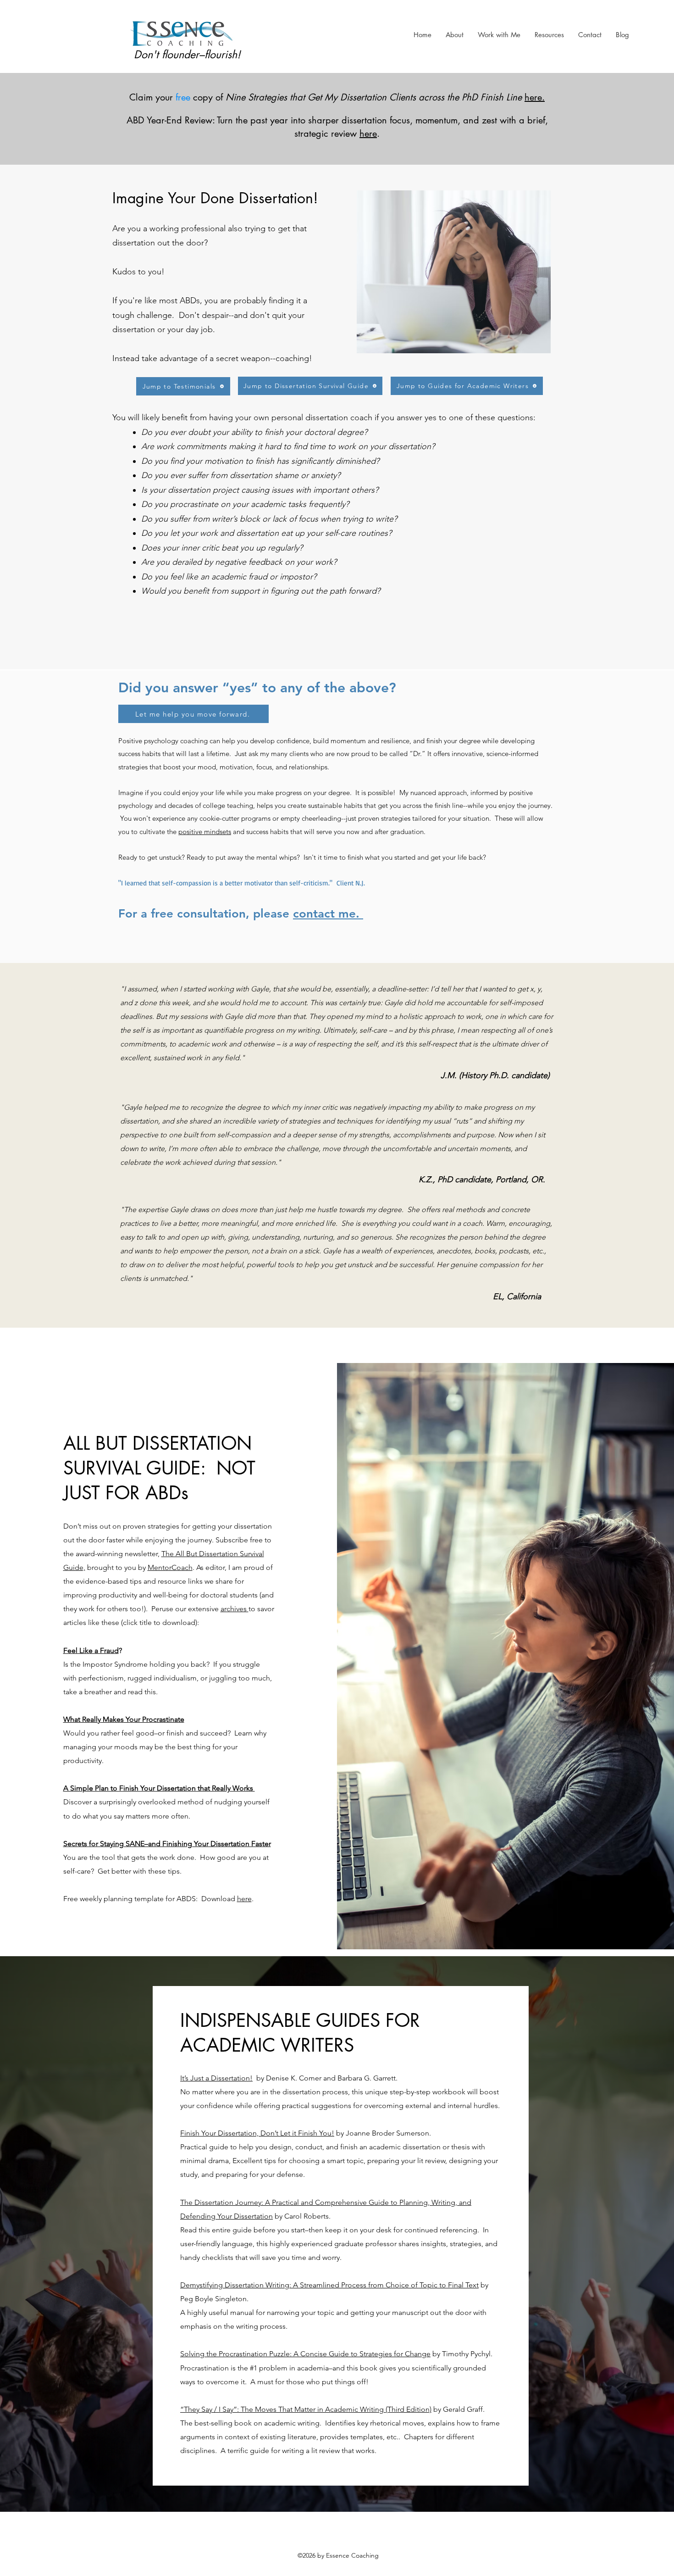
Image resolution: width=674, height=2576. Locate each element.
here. (535, 97)
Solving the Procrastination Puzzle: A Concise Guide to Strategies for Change (305, 2354)
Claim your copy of (326, 97)
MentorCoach (170, 1567)
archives (235, 1609)
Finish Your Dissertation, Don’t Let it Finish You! (257, 2133)
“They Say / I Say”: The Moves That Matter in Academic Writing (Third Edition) (306, 2409)
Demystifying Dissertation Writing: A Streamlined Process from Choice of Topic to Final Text (329, 2285)
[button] (499, 35)
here (244, 1899)
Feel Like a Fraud (91, 1650)
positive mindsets (205, 832)
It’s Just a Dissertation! (216, 2078)
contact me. (328, 914)
